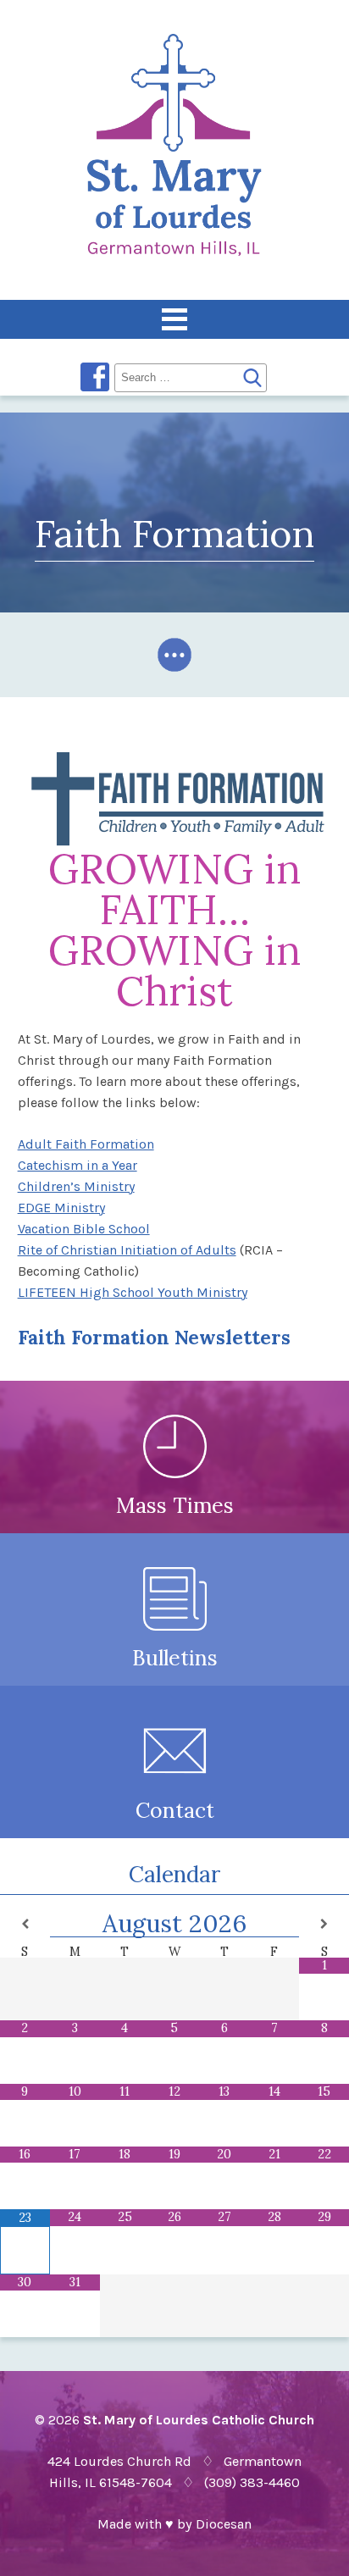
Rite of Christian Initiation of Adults (127, 1250)
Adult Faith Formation (86, 1144)
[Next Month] (324, 1924)
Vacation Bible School (84, 1229)
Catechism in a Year (78, 1165)
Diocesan (224, 2524)
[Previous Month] (25, 1924)
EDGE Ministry (61, 1208)
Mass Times (175, 1505)
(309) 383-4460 (252, 2482)
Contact (175, 1810)
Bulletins (175, 1658)
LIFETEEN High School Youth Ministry (133, 1292)
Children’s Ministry (76, 1186)
